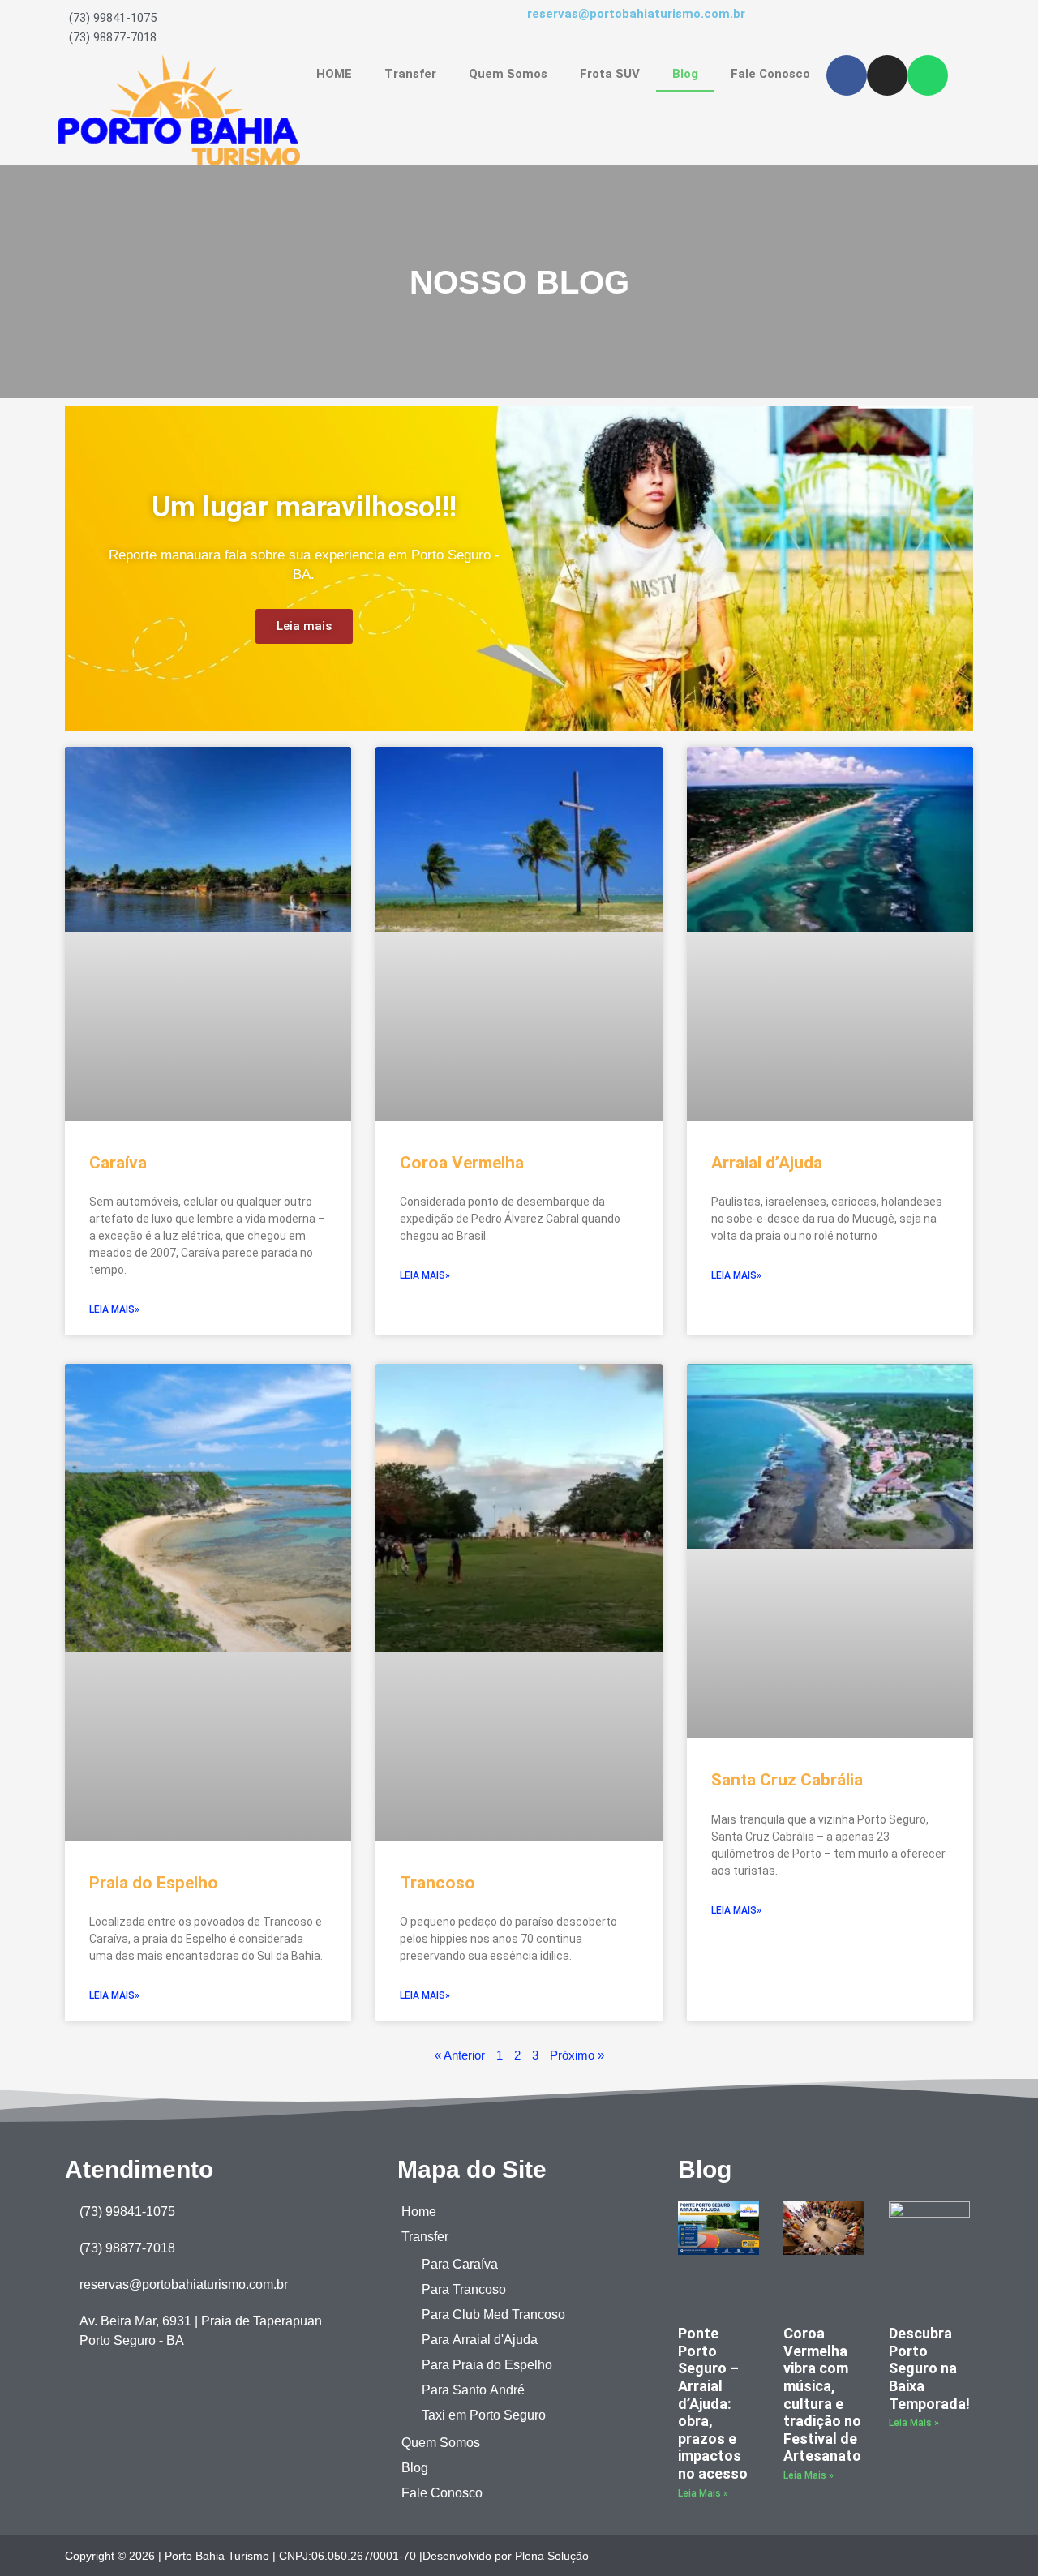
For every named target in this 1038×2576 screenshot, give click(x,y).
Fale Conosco (770, 74)
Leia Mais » (703, 2493)
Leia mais (304, 626)
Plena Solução (552, 2555)
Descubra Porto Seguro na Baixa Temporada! (929, 2368)
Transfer (410, 74)
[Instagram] (887, 75)
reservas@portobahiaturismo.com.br (636, 14)
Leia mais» (114, 1309)
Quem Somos (508, 74)
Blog (685, 74)
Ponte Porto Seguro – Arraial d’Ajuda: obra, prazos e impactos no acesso (713, 2403)
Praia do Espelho (154, 1883)
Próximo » (577, 2055)
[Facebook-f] (935, 2555)
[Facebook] (847, 75)
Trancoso (438, 1883)
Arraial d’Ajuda (767, 1163)
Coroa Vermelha (462, 1163)
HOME (334, 74)
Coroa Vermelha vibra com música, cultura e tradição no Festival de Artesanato (822, 2394)
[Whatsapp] (928, 75)
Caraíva (118, 1163)
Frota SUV (610, 74)
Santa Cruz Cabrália (787, 1780)
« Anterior (460, 2055)
